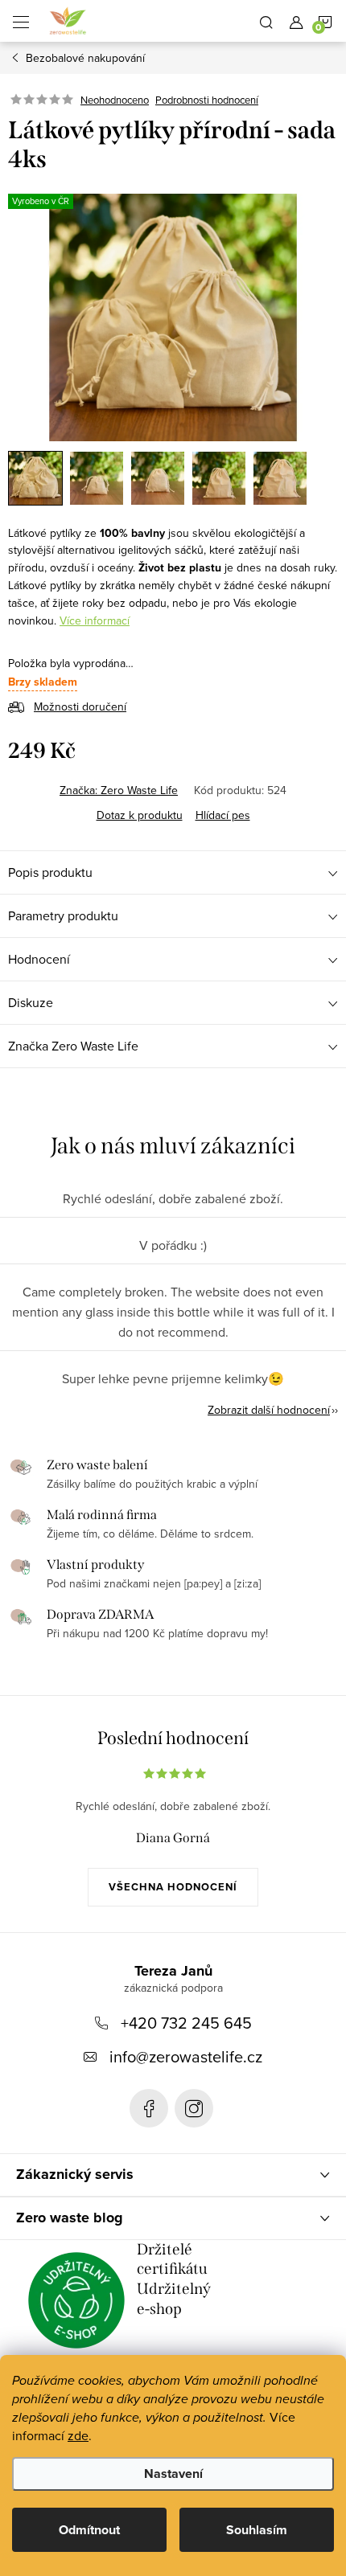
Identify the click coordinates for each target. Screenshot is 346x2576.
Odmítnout (89, 2530)
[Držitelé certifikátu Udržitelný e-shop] (76, 2300)
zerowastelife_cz (194, 2108)
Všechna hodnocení (173, 1887)
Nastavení (173, 2474)
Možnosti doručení (80, 706)
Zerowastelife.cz (149, 2108)
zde (78, 2435)
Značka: (119, 790)
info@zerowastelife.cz (186, 2056)
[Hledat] (266, 21)
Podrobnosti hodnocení (207, 100)
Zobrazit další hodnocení (269, 1410)
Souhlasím (257, 2530)
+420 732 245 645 (186, 2023)
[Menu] (21, 21)
